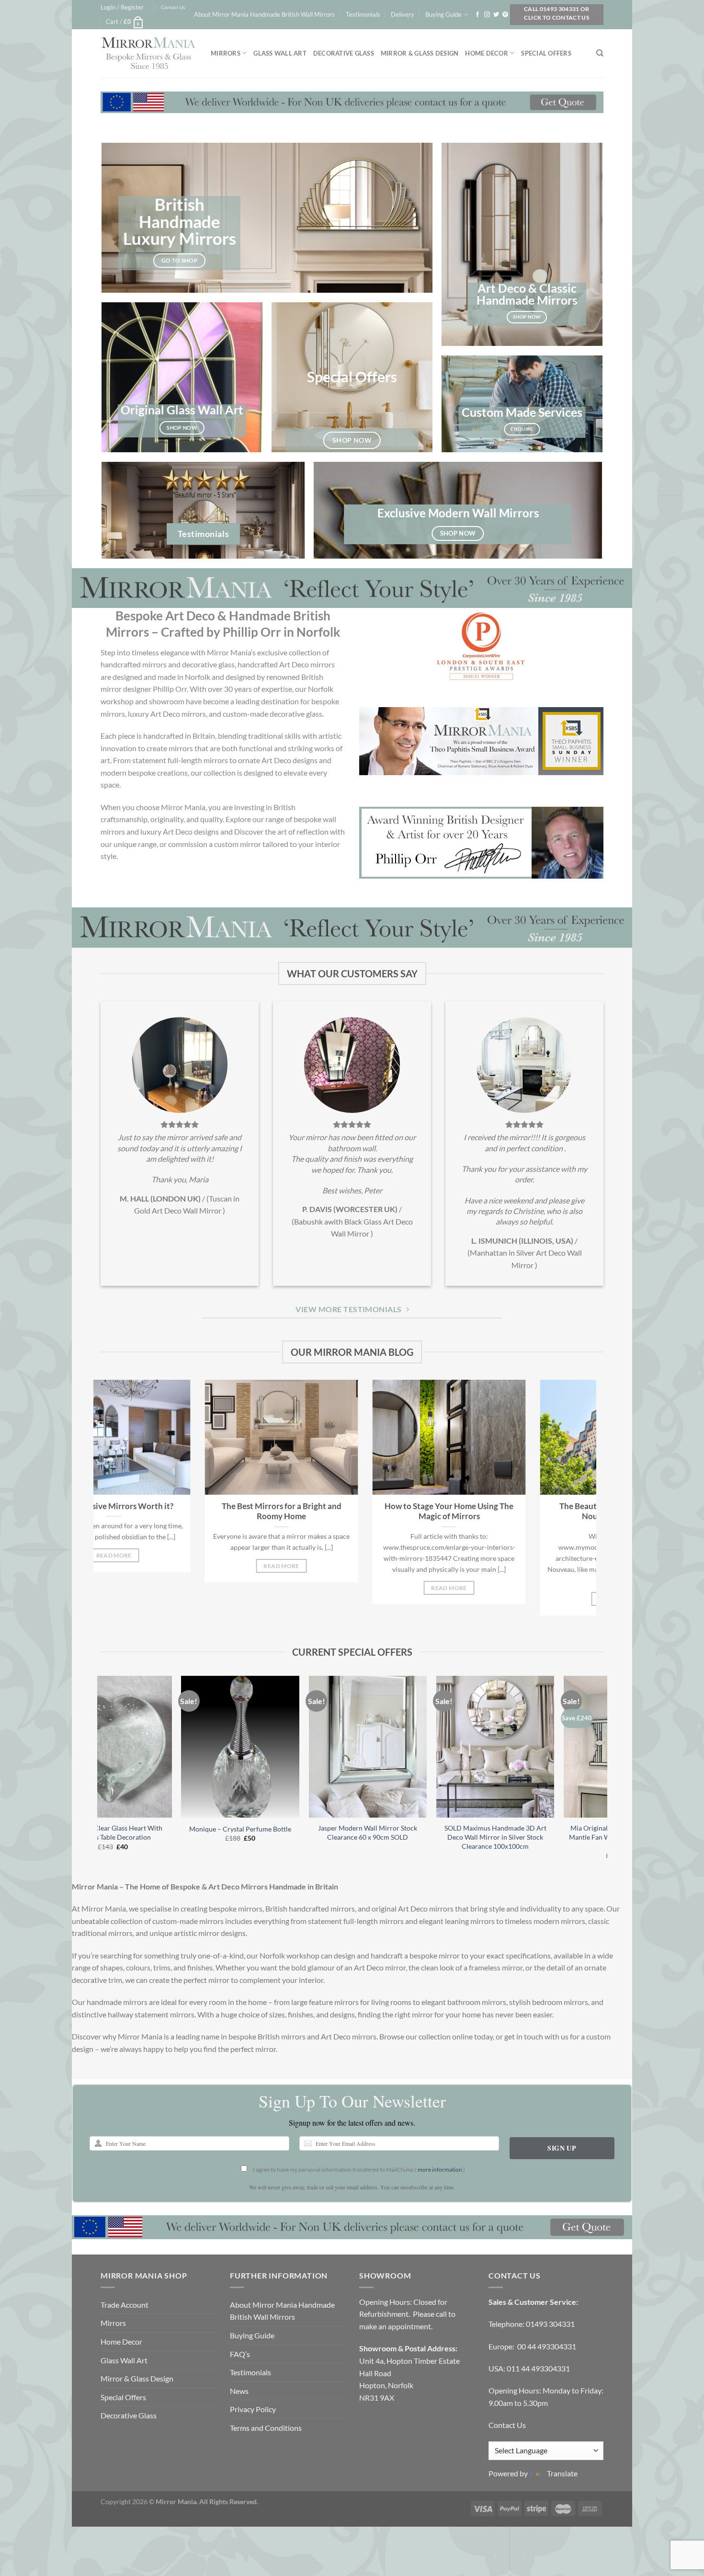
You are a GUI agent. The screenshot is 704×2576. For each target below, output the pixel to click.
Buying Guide (443, 14)
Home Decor (487, 53)
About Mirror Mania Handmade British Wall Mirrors (264, 14)
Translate (562, 2473)
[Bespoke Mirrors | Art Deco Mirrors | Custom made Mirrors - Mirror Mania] (148, 53)
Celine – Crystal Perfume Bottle (512, 1829)
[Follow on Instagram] (487, 15)
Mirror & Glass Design (420, 53)
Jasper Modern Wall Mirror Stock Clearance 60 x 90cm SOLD (130, 1832)
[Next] (591, 1504)
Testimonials (363, 14)
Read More (188, 1588)
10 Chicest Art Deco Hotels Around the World (524, 1511)
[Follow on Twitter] (496, 15)
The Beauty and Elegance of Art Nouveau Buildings (356, 1511)
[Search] (600, 53)
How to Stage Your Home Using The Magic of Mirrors (188, 1511)
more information (440, 2170)
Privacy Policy (253, 2409)
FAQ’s (240, 2354)
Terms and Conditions (266, 2428)
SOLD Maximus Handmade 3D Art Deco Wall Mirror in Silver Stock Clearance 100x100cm (257, 1837)
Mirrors (226, 53)
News (239, 2391)
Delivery (403, 14)
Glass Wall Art (280, 53)
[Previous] (99, 1504)
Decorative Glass (344, 53)
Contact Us (173, 7)
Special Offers (546, 53)
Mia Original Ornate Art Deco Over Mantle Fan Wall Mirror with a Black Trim (385, 1837)
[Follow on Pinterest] (505, 15)
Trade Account (125, 2305)
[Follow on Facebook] (477, 15)
